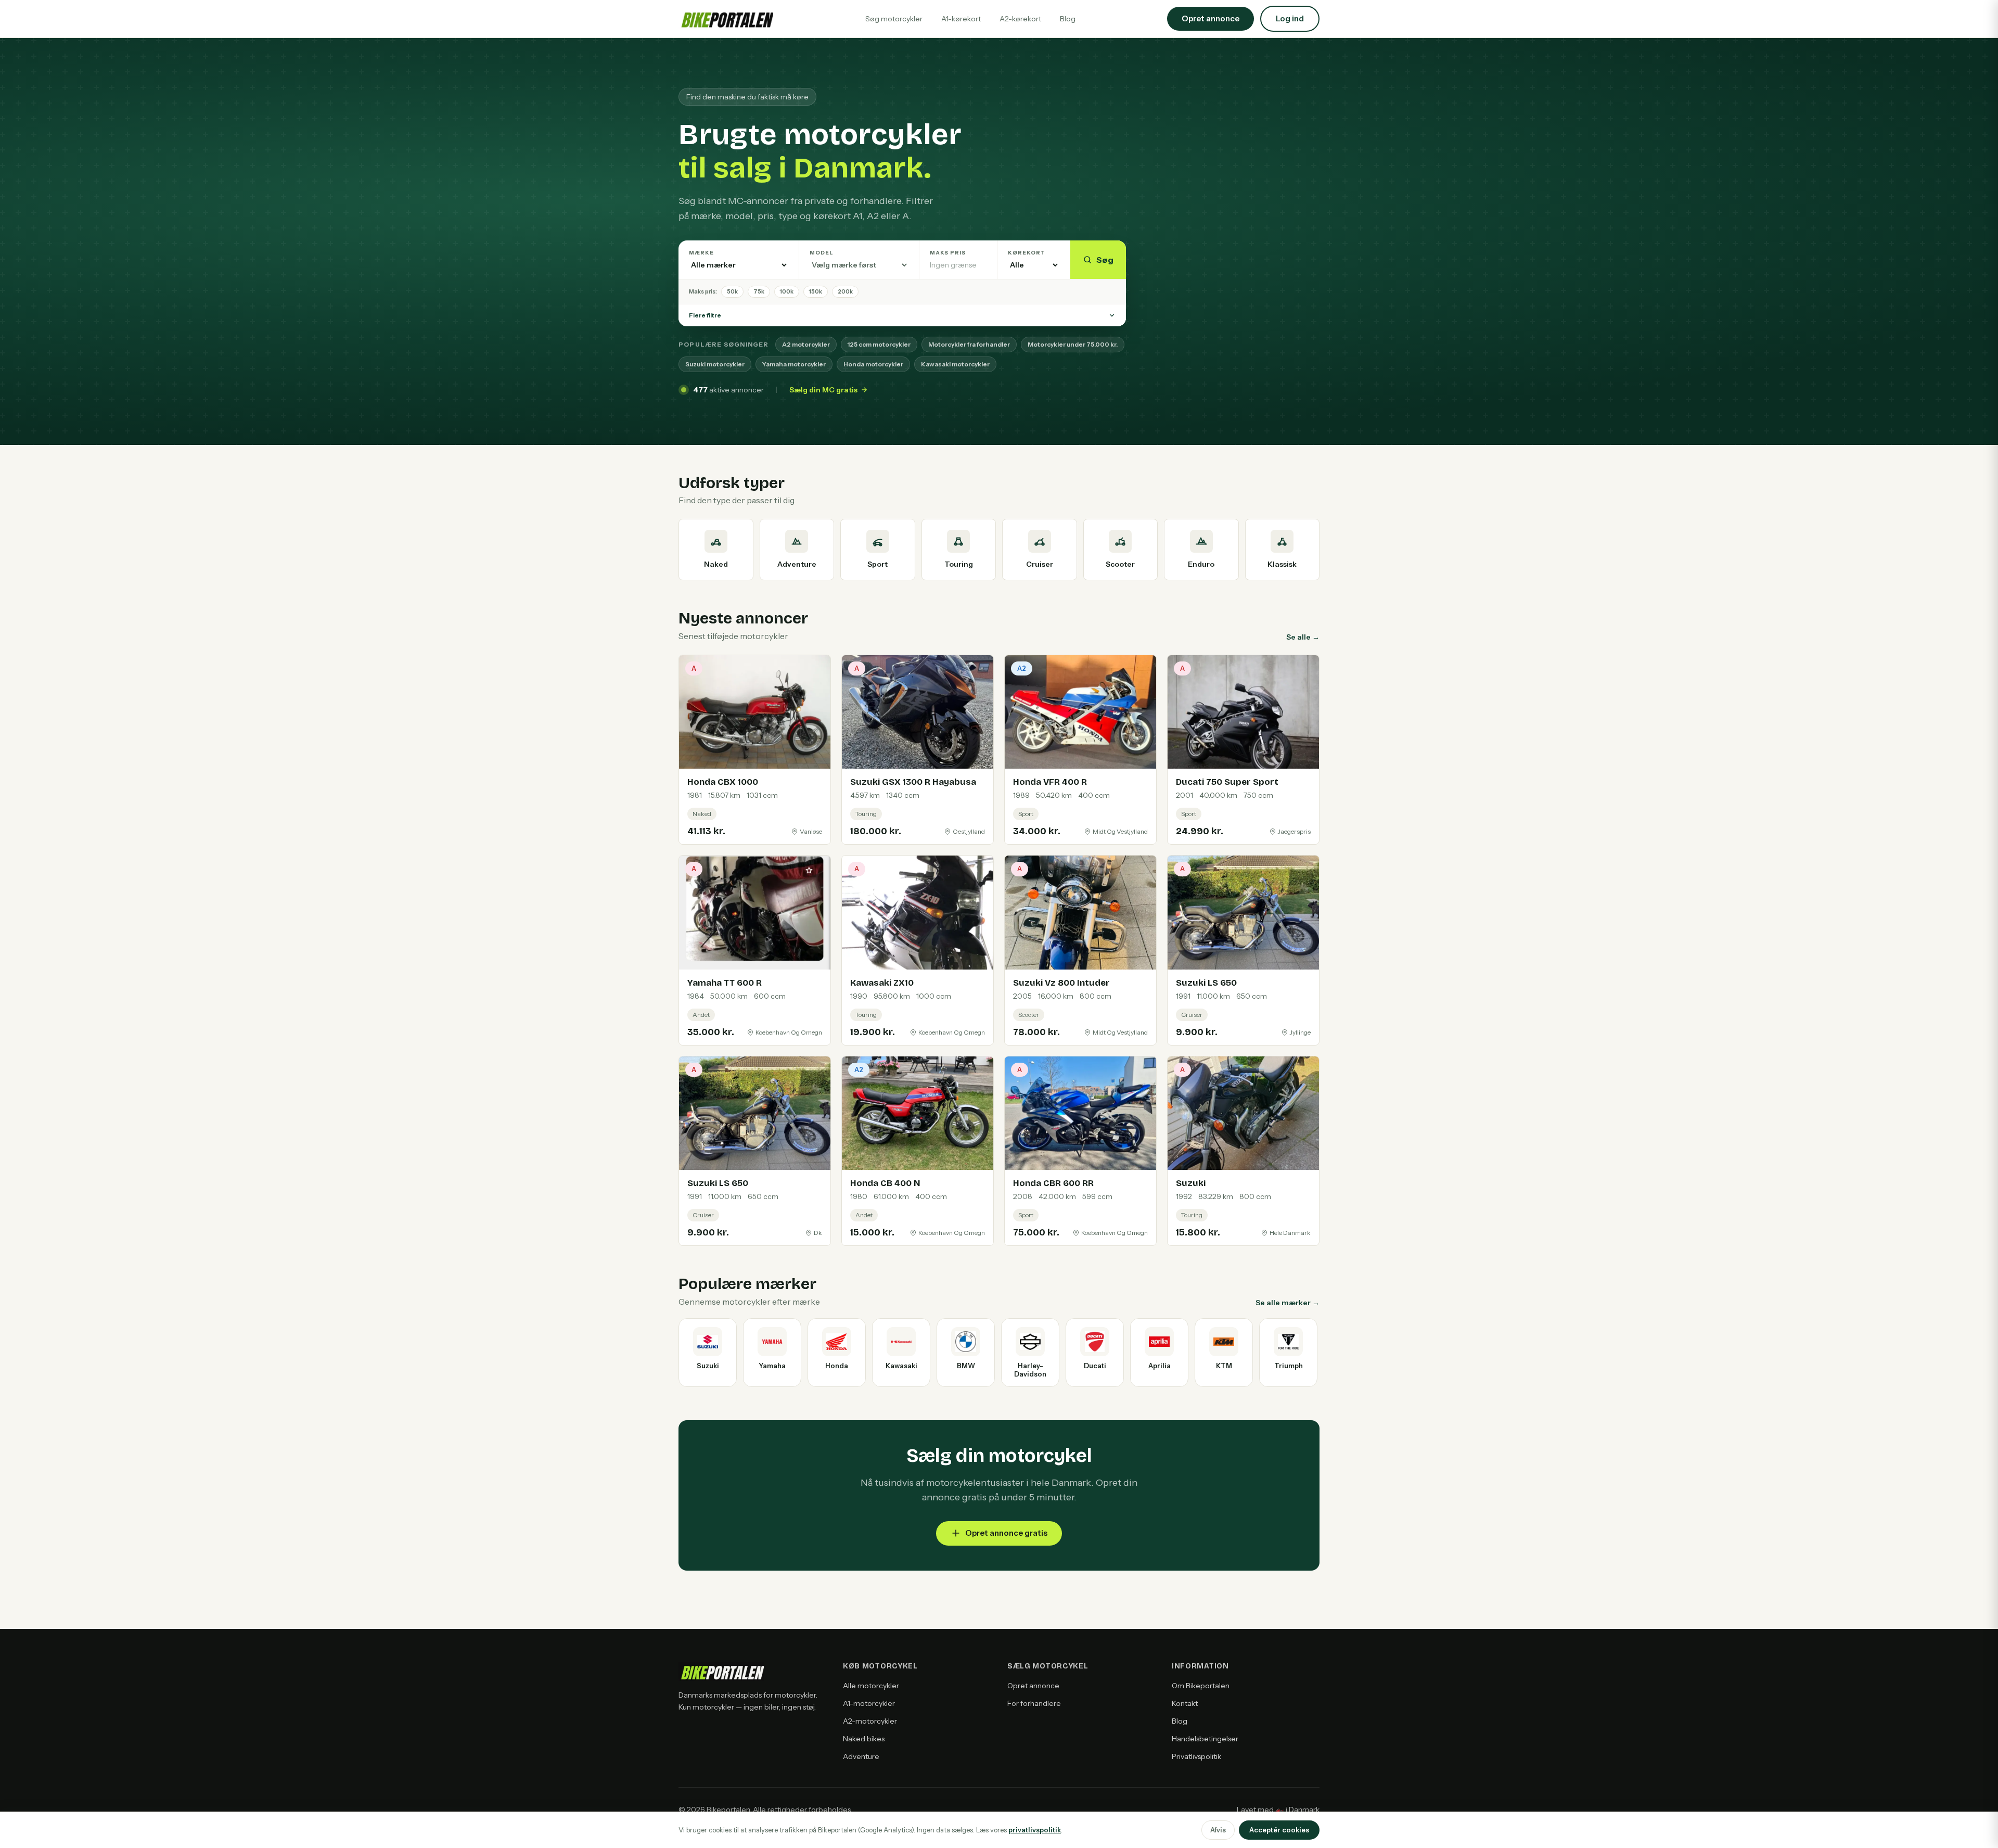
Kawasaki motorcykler (955, 364)
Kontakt (1185, 1703)
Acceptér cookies (1279, 1830)
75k (759, 291)
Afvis (1218, 1830)
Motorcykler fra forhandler (969, 344)
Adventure (861, 1756)
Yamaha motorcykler (794, 364)
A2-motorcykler (870, 1721)
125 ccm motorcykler (879, 344)
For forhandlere (1034, 1703)
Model (822, 253)
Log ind (1290, 18)
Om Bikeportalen (1201, 1686)
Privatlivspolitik (1196, 1756)
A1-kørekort (961, 19)
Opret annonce (1033, 1686)
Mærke (701, 253)
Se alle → (1303, 637)
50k (732, 291)
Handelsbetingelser (1205, 1739)
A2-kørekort (1020, 19)
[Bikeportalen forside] (726, 19)
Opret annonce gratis (1006, 1533)
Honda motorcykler (873, 364)
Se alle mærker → (1288, 1303)
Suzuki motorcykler (715, 364)
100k (787, 291)
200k (845, 291)
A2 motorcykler (806, 344)
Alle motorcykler (871, 1686)
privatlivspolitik (1035, 1830)
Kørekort (1027, 253)
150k (816, 291)
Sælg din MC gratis (823, 390)
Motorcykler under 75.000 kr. (1073, 344)
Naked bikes (864, 1739)
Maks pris (948, 253)
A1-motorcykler (869, 1703)
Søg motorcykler (894, 19)
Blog (1068, 19)
